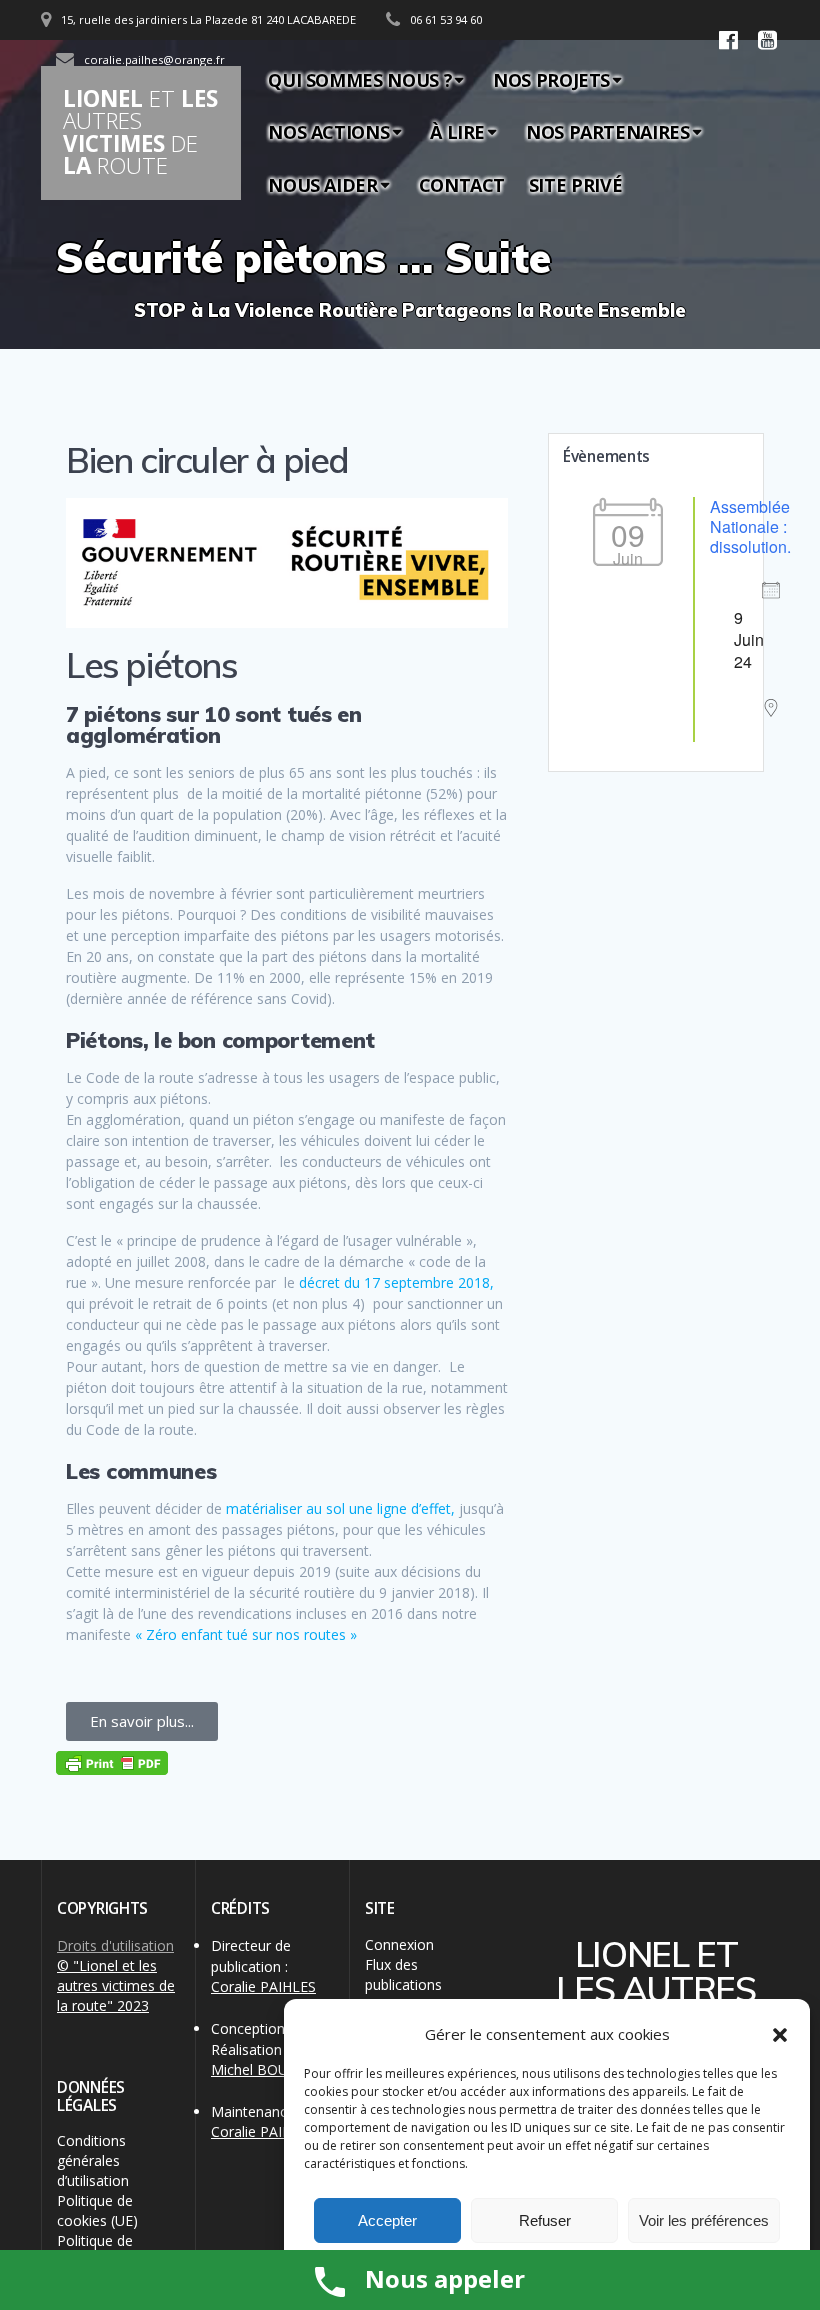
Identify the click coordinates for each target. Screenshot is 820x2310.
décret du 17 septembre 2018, (396, 1282)
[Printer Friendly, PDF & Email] (112, 1763)
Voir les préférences (704, 2220)
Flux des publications (403, 1974)
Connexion (399, 1944)
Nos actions (328, 132)
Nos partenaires (608, 132)
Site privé (575, 185)
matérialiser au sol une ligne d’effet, (340, 1508)
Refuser (545, 2220)
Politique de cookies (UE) (97, 2210)
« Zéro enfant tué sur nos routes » (246, 1634)
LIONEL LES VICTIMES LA (140, 132)
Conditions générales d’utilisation (93, 2160)
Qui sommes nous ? (360, 80)
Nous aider (322, 185)
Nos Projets (551, 80)
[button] (780, 2035)
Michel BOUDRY (263, 2069)
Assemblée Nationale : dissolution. (750, 526)
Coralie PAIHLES (263, 1986)
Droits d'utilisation (115, 1945)
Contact (462, 185)
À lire (457, 132)
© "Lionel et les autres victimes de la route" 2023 (116, 1985)
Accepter (387, 2220)
